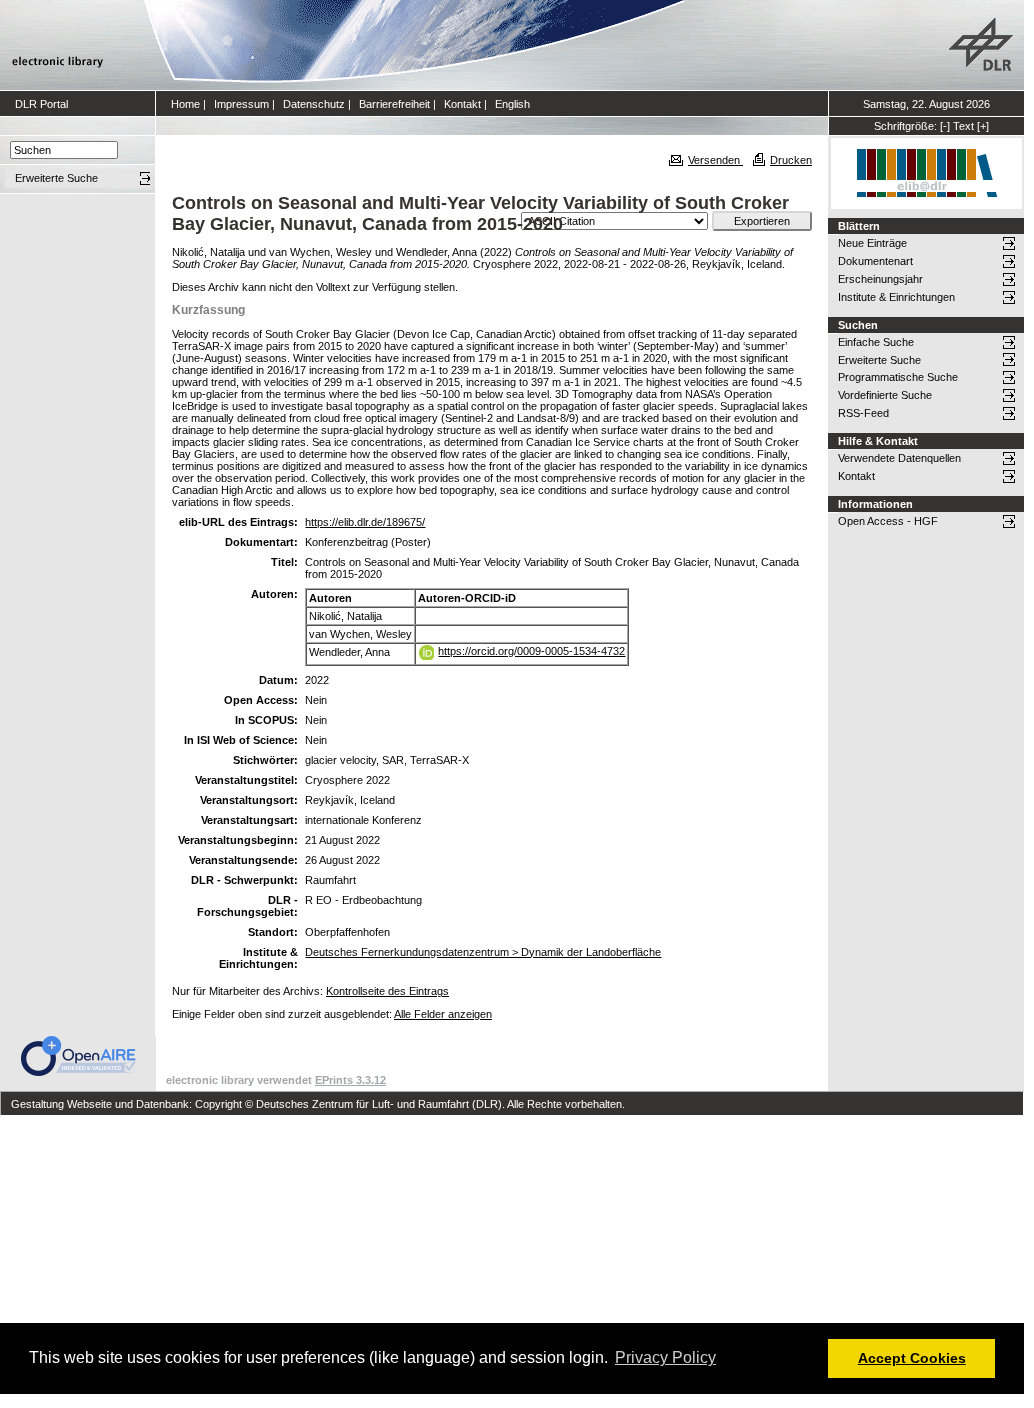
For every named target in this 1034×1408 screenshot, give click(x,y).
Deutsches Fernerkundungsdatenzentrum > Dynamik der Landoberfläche (483, 952)
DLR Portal (41, 104)
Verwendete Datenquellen (899, 458)
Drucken (791, 160)
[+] (983, 126)
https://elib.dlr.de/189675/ (365, 522)
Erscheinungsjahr (880, 279)
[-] (945, 126)
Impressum (241, 104)
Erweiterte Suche (879, 360)
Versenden (715, 160)
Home (185, 104)
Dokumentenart (875, 261)
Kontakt (462, 104)
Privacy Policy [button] (665, 1357)
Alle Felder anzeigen (443, 1014)
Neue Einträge (872, 243)
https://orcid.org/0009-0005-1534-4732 (531, 651)
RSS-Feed (863, 413)
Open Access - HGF (888, 521)
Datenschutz (314, 104)
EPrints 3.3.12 (350, 1080)
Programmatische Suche (898, 377)
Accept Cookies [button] (912, 1358)
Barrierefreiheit (394, 104)
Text (963, 126)
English (512, 104)
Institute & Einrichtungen (896, 297)
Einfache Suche (876, 342)
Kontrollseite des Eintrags (387, 991)
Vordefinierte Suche (885, 395)
